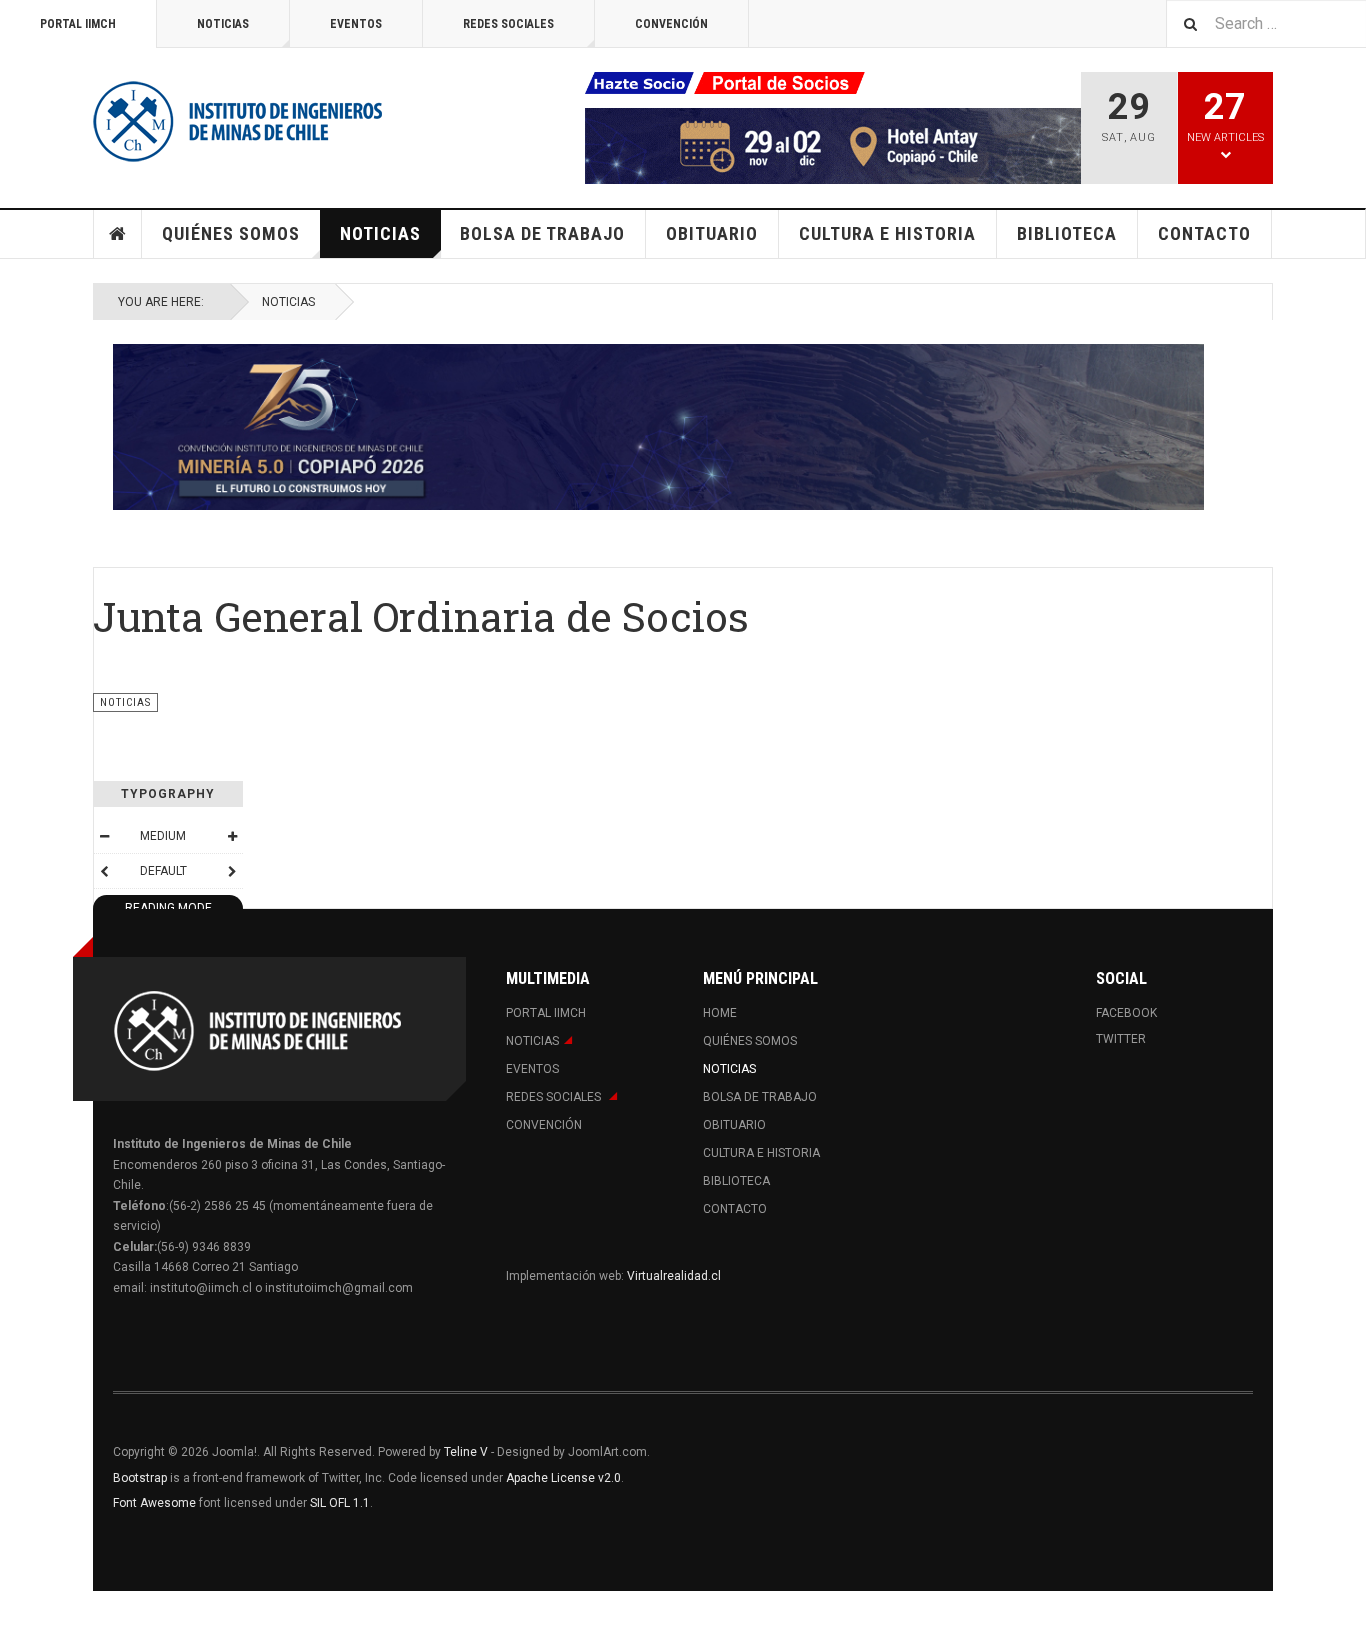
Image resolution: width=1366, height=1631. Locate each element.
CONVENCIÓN (671, 24)
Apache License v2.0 (563, 1478)
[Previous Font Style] (104, 871)
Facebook (1126, 1013)
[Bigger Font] (232, 836)
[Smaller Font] (104, 836)
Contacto (1204, 233)
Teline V (466, 1452)
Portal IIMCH (78, 24)
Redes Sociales (508, 24)
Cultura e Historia (887, 233)
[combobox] (1266, 23)
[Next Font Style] (232, 871)
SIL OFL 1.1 (340, 1503)
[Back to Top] (19, 1611)
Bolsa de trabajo (542, 233)
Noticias (223, 24)
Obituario (712, 233)
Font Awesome (154, 1503)
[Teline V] (238, 120)
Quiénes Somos (231, 233)
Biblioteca (1067, 233)
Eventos (356, 24)
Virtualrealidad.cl (674, 1276)
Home (118, 234)
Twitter (1121, 1039)
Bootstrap (140, 1478)
